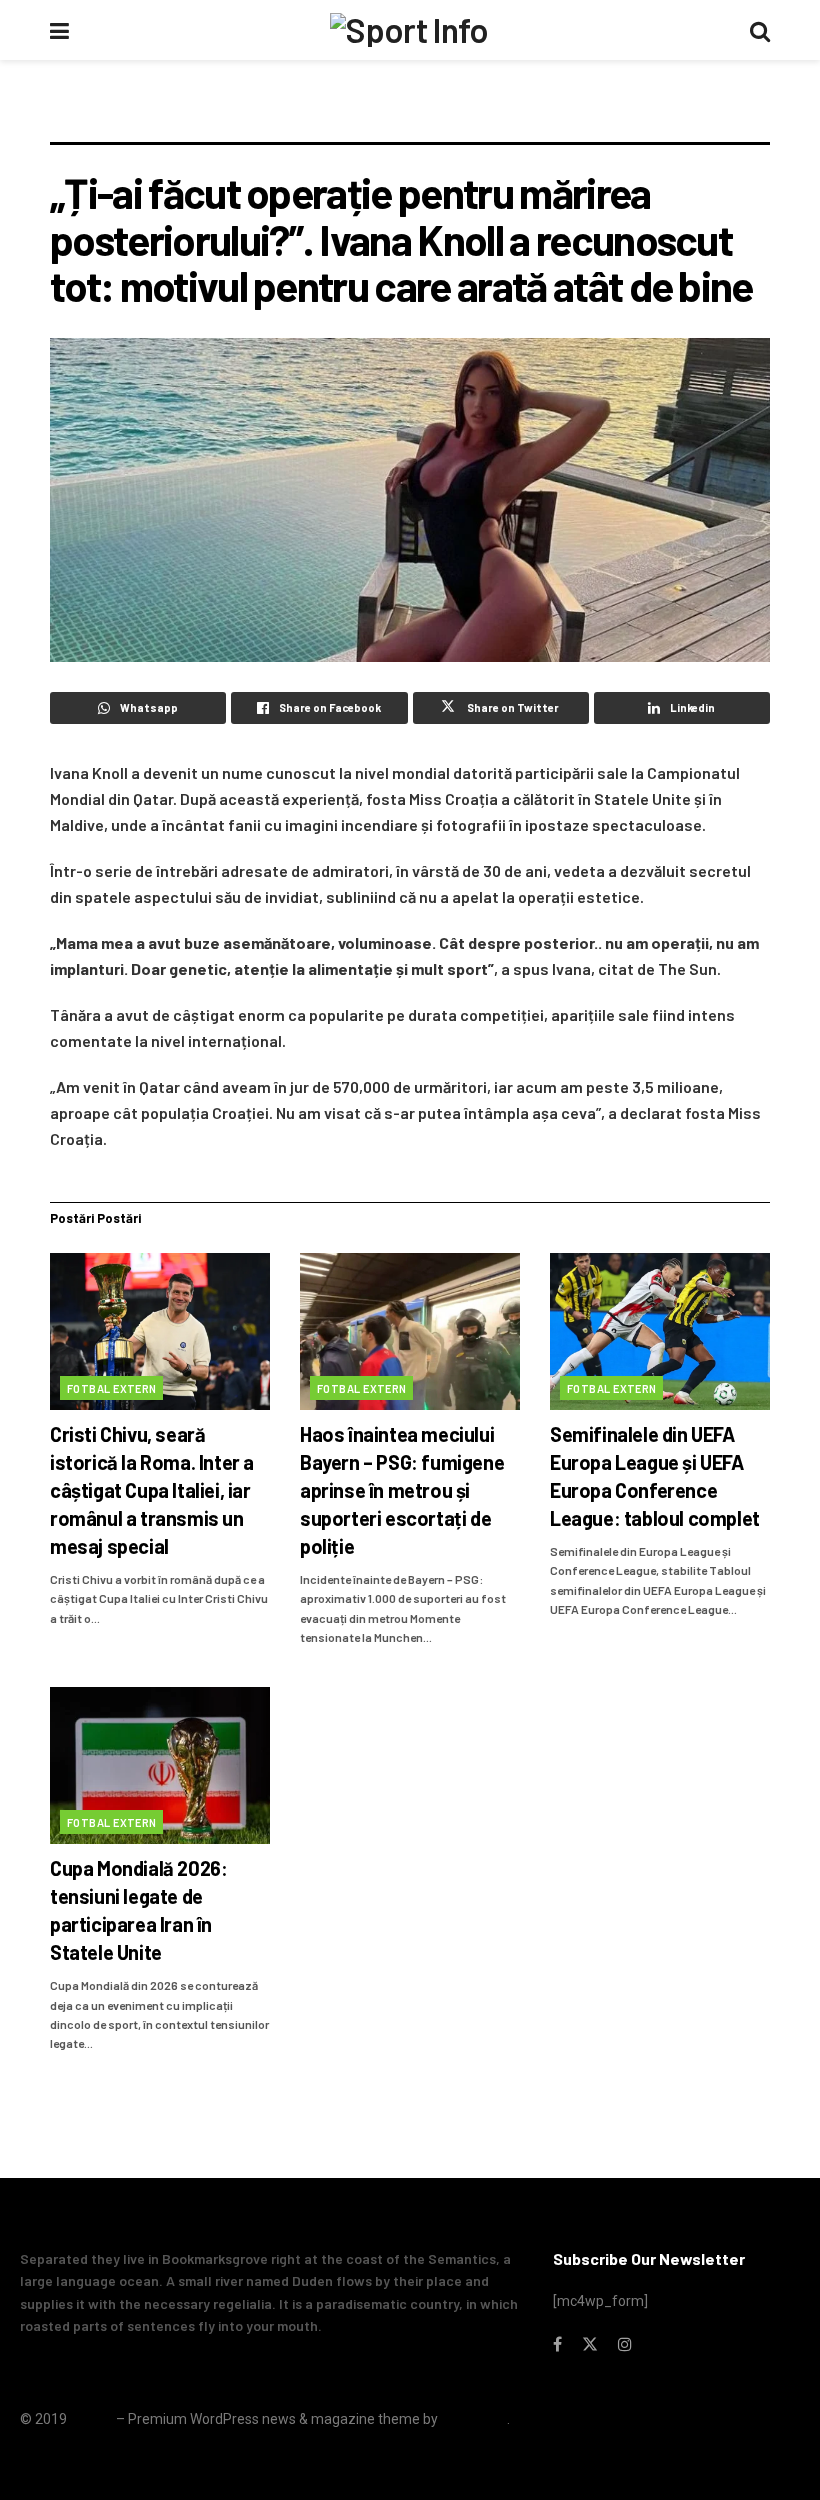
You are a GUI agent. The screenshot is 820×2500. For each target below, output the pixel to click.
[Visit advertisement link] (410, 116)
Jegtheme (474, 2419)
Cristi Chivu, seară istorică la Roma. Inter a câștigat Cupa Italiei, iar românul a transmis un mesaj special (152, 1490)
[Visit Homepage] (409, 30)
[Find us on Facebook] (557, 2344)
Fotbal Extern (112, 1388)
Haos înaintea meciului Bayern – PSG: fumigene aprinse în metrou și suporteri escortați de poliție (402, 1490)
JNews (91, 2419)
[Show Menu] (59, 30)
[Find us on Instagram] (625, 2344)
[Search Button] (760, 30)
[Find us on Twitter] (590, 2344)
